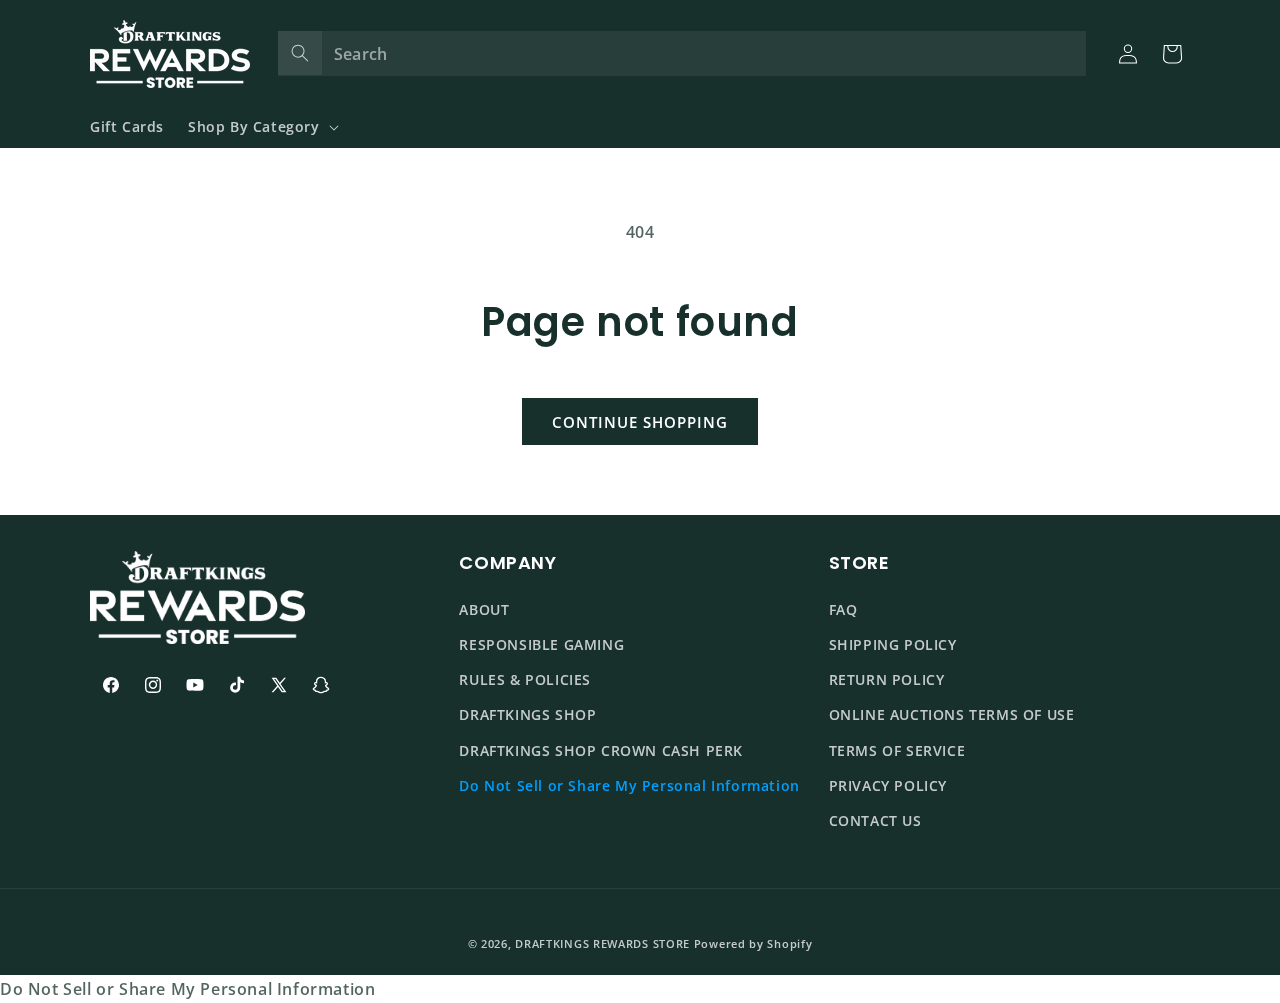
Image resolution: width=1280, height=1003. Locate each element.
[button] (261, 127)
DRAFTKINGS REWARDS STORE (602, 943)
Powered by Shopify (753, 943)
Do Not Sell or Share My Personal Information (629, 785)
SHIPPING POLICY (893, 644)
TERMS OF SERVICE (897, 750)
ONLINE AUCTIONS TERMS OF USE (952, 714)
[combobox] (682, 53)
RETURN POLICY (887, 679)
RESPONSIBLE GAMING (541, 644)
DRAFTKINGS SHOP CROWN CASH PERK (601, 750)
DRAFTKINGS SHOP (527, 714)
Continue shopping (640, 422)
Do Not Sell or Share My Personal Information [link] (187, 989)
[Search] (300, 53)
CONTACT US (875, 820)
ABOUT (484, 609)
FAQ (843, 609)
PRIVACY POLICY (888, 785)
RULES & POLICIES (525, 679)
